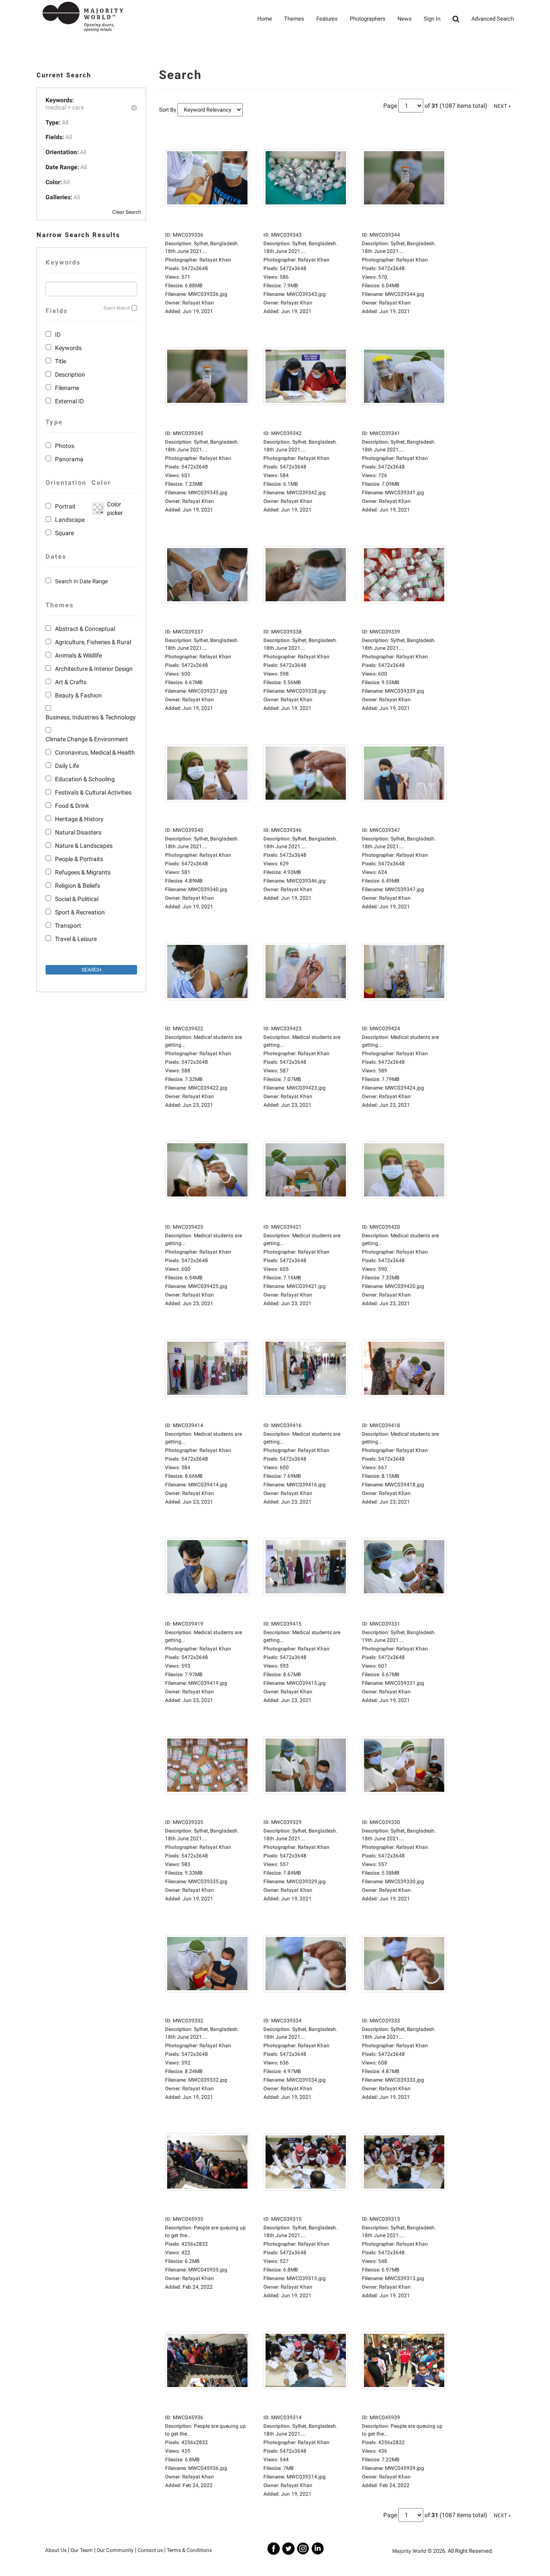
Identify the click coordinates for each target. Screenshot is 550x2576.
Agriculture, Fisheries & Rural (93, 642)
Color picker (113, 509)
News (405, 19)
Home (265, 19)
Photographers (368, 19)
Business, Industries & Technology (91, 717)
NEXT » (502, 106)
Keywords (68, 348)
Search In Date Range (81, 581)
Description (70, 375)
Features (327, 19)
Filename (67, 388)
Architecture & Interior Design (94, 669)
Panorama (69, 459)
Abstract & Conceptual (85, 629)
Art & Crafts (71, 682)
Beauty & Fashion (78, 695)
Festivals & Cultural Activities (93, 792)
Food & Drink (72, 806)
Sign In (432, 19)
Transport (68, 926)
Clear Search (127, 212)
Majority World (409, 2551)
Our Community (115, 2550)
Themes (294, 19)
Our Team (82, 2550)
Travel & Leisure (76, 939)
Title (61, 361)
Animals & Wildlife (78, 655)
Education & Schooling (85, 779)
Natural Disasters (78, 832)
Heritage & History (79, 819)
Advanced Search (493, 19)
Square (64, 533)
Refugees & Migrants (83, 872)
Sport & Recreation (80, 912)
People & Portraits (79, 859)
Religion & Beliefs (78, 886)
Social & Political (77, 899)
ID (58, 335)
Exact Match (117, 308)
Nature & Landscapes (84, 846)
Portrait (65, 506)
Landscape (70, 520)
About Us (56, 2550)
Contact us (150, 2550)
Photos (65, 446)
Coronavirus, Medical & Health (95, 752)
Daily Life (67, 766)
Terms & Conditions (189, 2550)
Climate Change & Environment (87, 739)
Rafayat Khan (198, 303)
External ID (69, 401)
